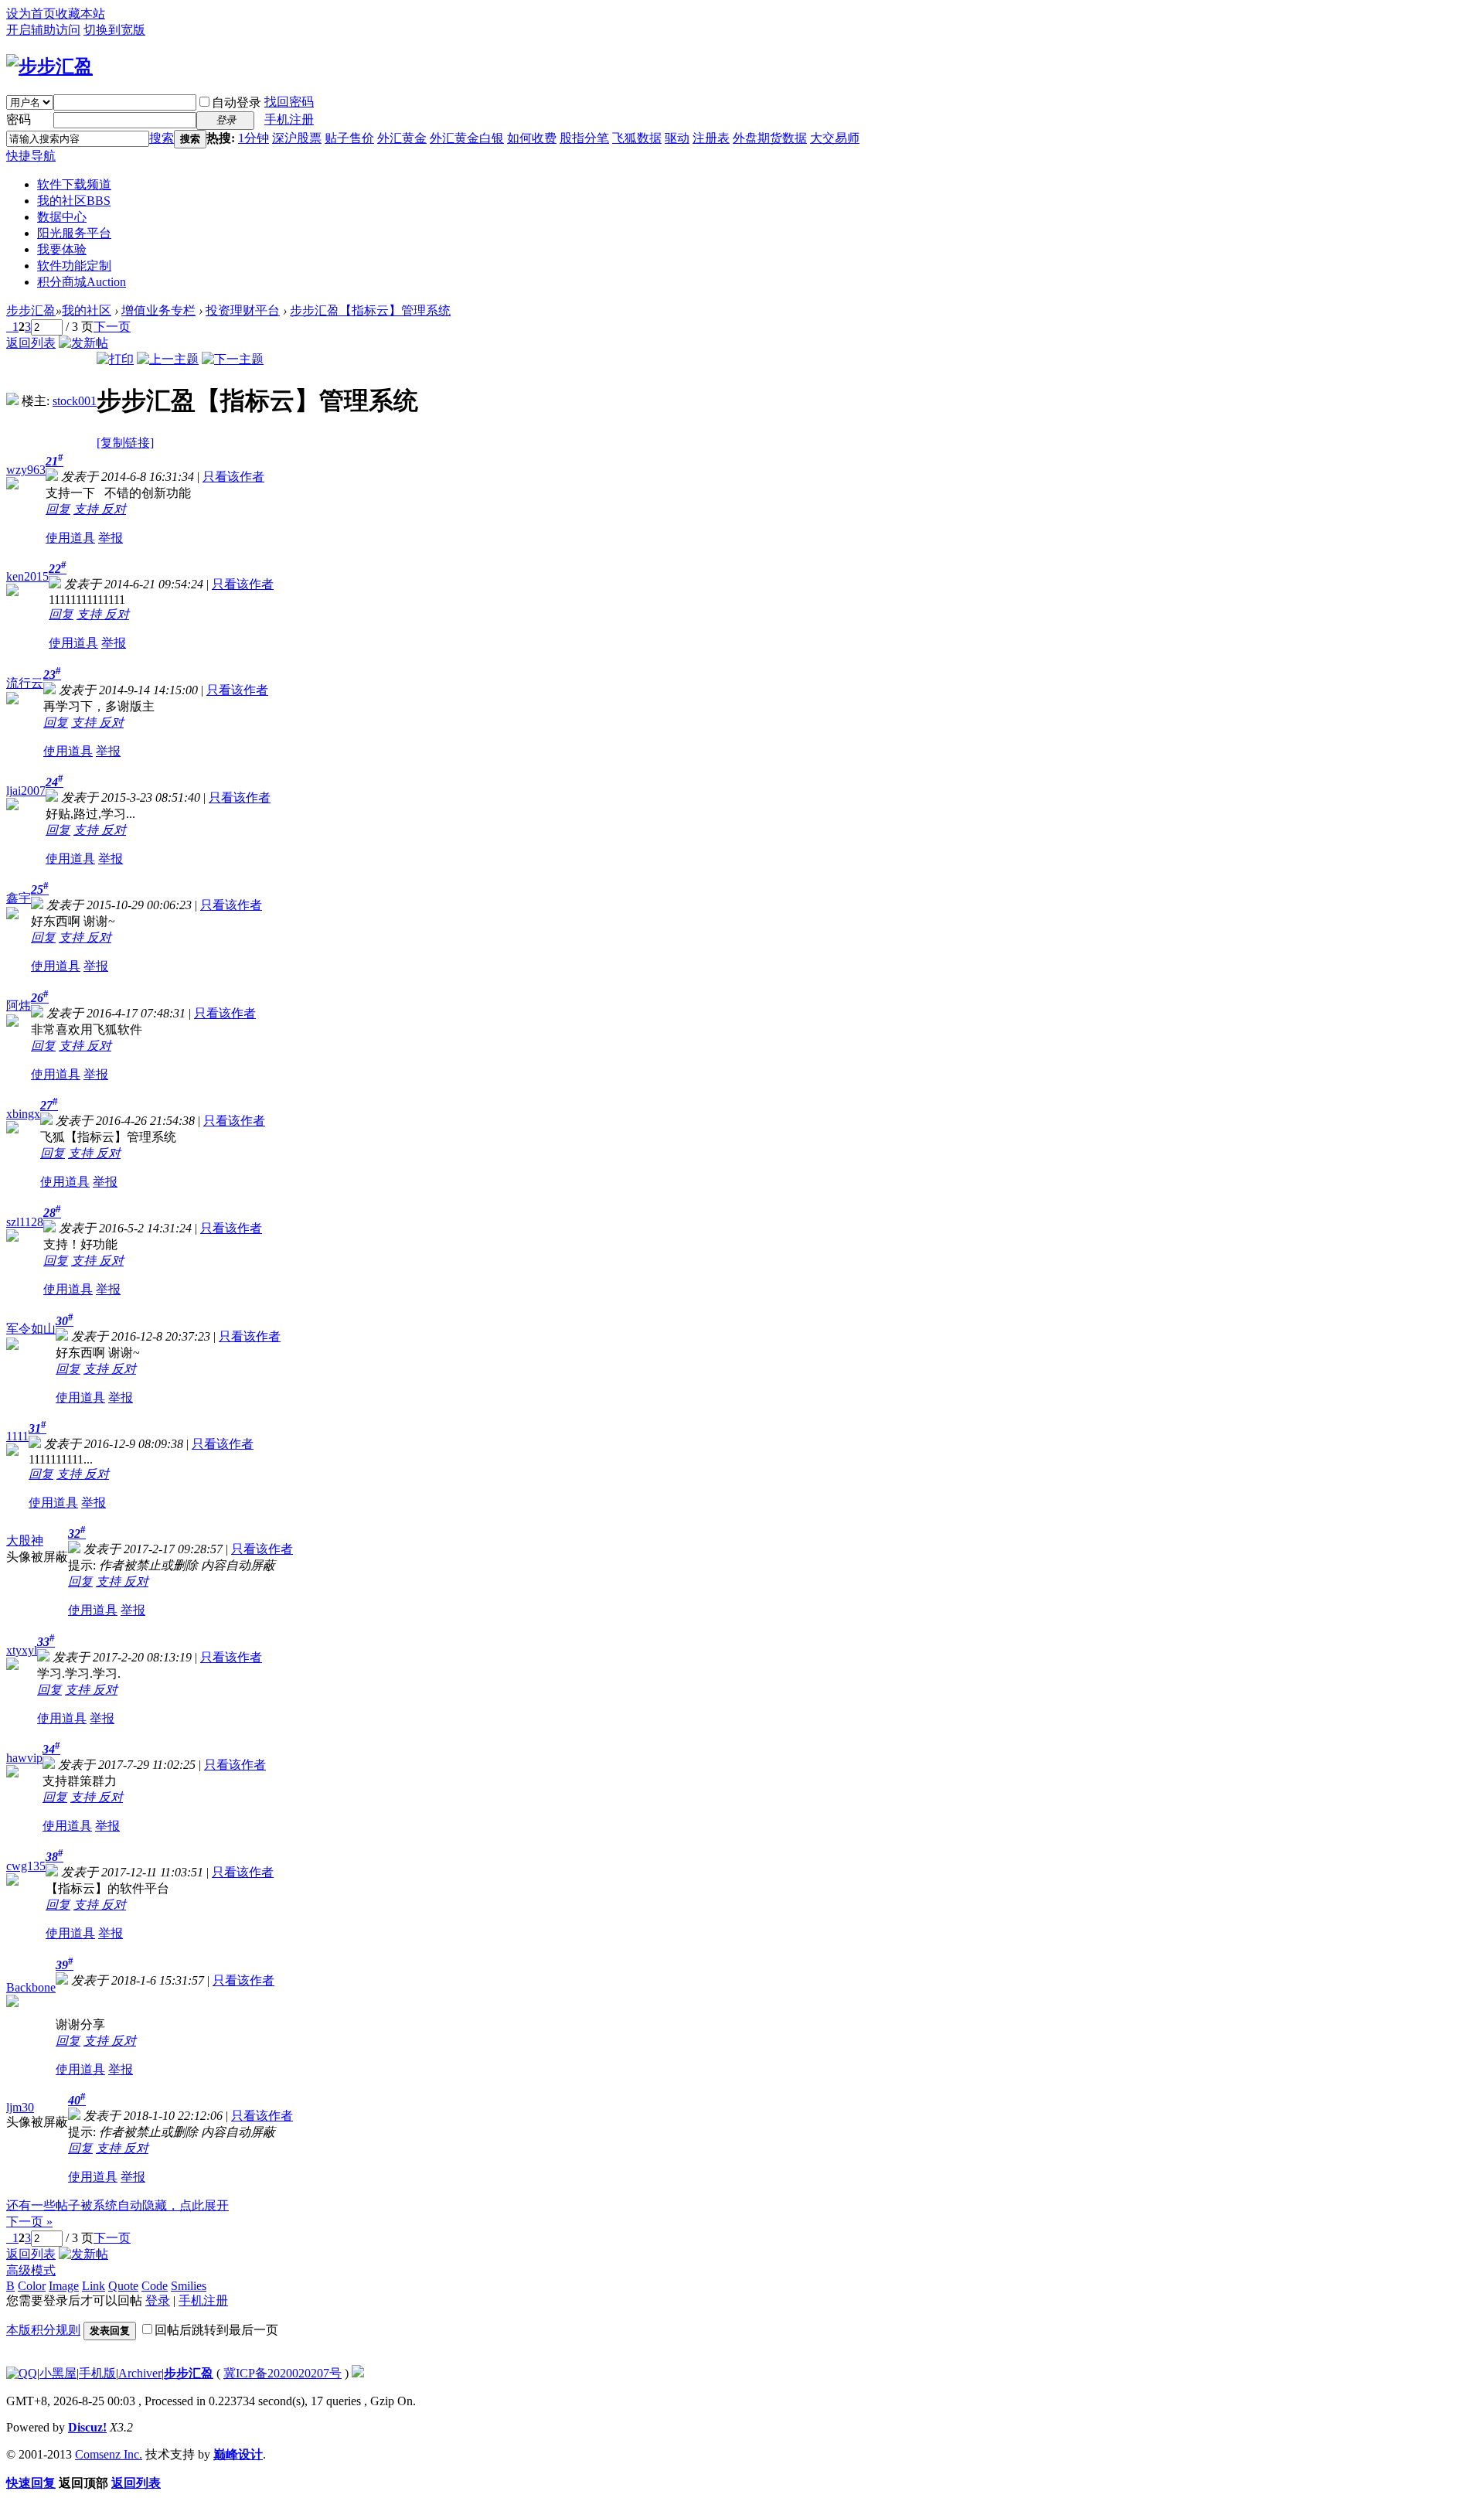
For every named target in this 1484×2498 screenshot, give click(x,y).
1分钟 (254, 138)
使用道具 (70, 538)
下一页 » (29, 2222)
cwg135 (26, 1866)
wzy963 (26, 470)
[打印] (115, 359)
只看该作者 (233, 477)
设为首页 (31, 14)
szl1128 (25, 1222)
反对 (114, 509)
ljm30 (20, 2107)
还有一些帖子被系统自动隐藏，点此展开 (117, 2205)
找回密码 (289, 102)
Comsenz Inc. (109, 2454)
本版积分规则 (43, 2330)
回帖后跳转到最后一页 (216, 2330)
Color (32, 2286)
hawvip (24, 1758)
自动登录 (237, 102)
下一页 (112, 327)
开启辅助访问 (43, 30)
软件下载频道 (74, 184)
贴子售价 (349, 138)
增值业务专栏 (158, 310)
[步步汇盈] (49, 66)
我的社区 (74, 201)
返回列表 (31, 343)
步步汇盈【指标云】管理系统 (370, 310)
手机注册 (289, 119)
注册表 (711, 138)
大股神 (25, 1540)
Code (155, 2286)
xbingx (23, 1114)
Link (94, 2286)
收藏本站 (80, 14)
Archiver (140, 2373)
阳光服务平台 (74, 233)
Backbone (31, 1987)
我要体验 (62, 249)
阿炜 (19, 1005)
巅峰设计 (238, 2454)
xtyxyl (22, 1650)
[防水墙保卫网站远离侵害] (358, 2373)
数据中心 (62, 217)
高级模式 (31, 2270)
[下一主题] (233, 359)
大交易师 (835, 138)
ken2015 (27, 576)
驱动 (677, 138)
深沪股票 (297, 138)
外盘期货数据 (770, 138)
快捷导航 (31, 156)
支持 (87, 509)
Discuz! (87, 2427)
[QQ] (22, 2373)
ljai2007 (26, 791)
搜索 (162, 138)
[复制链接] (125, 443)
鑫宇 (19, 898)
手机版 (97, 2373)
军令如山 (31, 1329)
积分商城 (82, 282)
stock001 (75, 401)
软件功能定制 (74, 266)
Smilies (189, 2286)
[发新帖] (83, 343)
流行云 (25, 683)
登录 (158, 2300)
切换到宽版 (114, 30)
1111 (17, 1436)
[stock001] (12, 401)
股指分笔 (584, 138)
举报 (111, 538)
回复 (58, 509)
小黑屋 (58, 2373)
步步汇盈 (31, 310)
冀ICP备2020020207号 (283, 2373)
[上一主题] (168, 359)
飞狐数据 (637, 138)
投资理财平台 (243, 310)
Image (64, 2286)
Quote (123, 2286)
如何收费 (532, 138)
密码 (19, 119)
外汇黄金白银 (467, 138)
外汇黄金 (402, 138)
